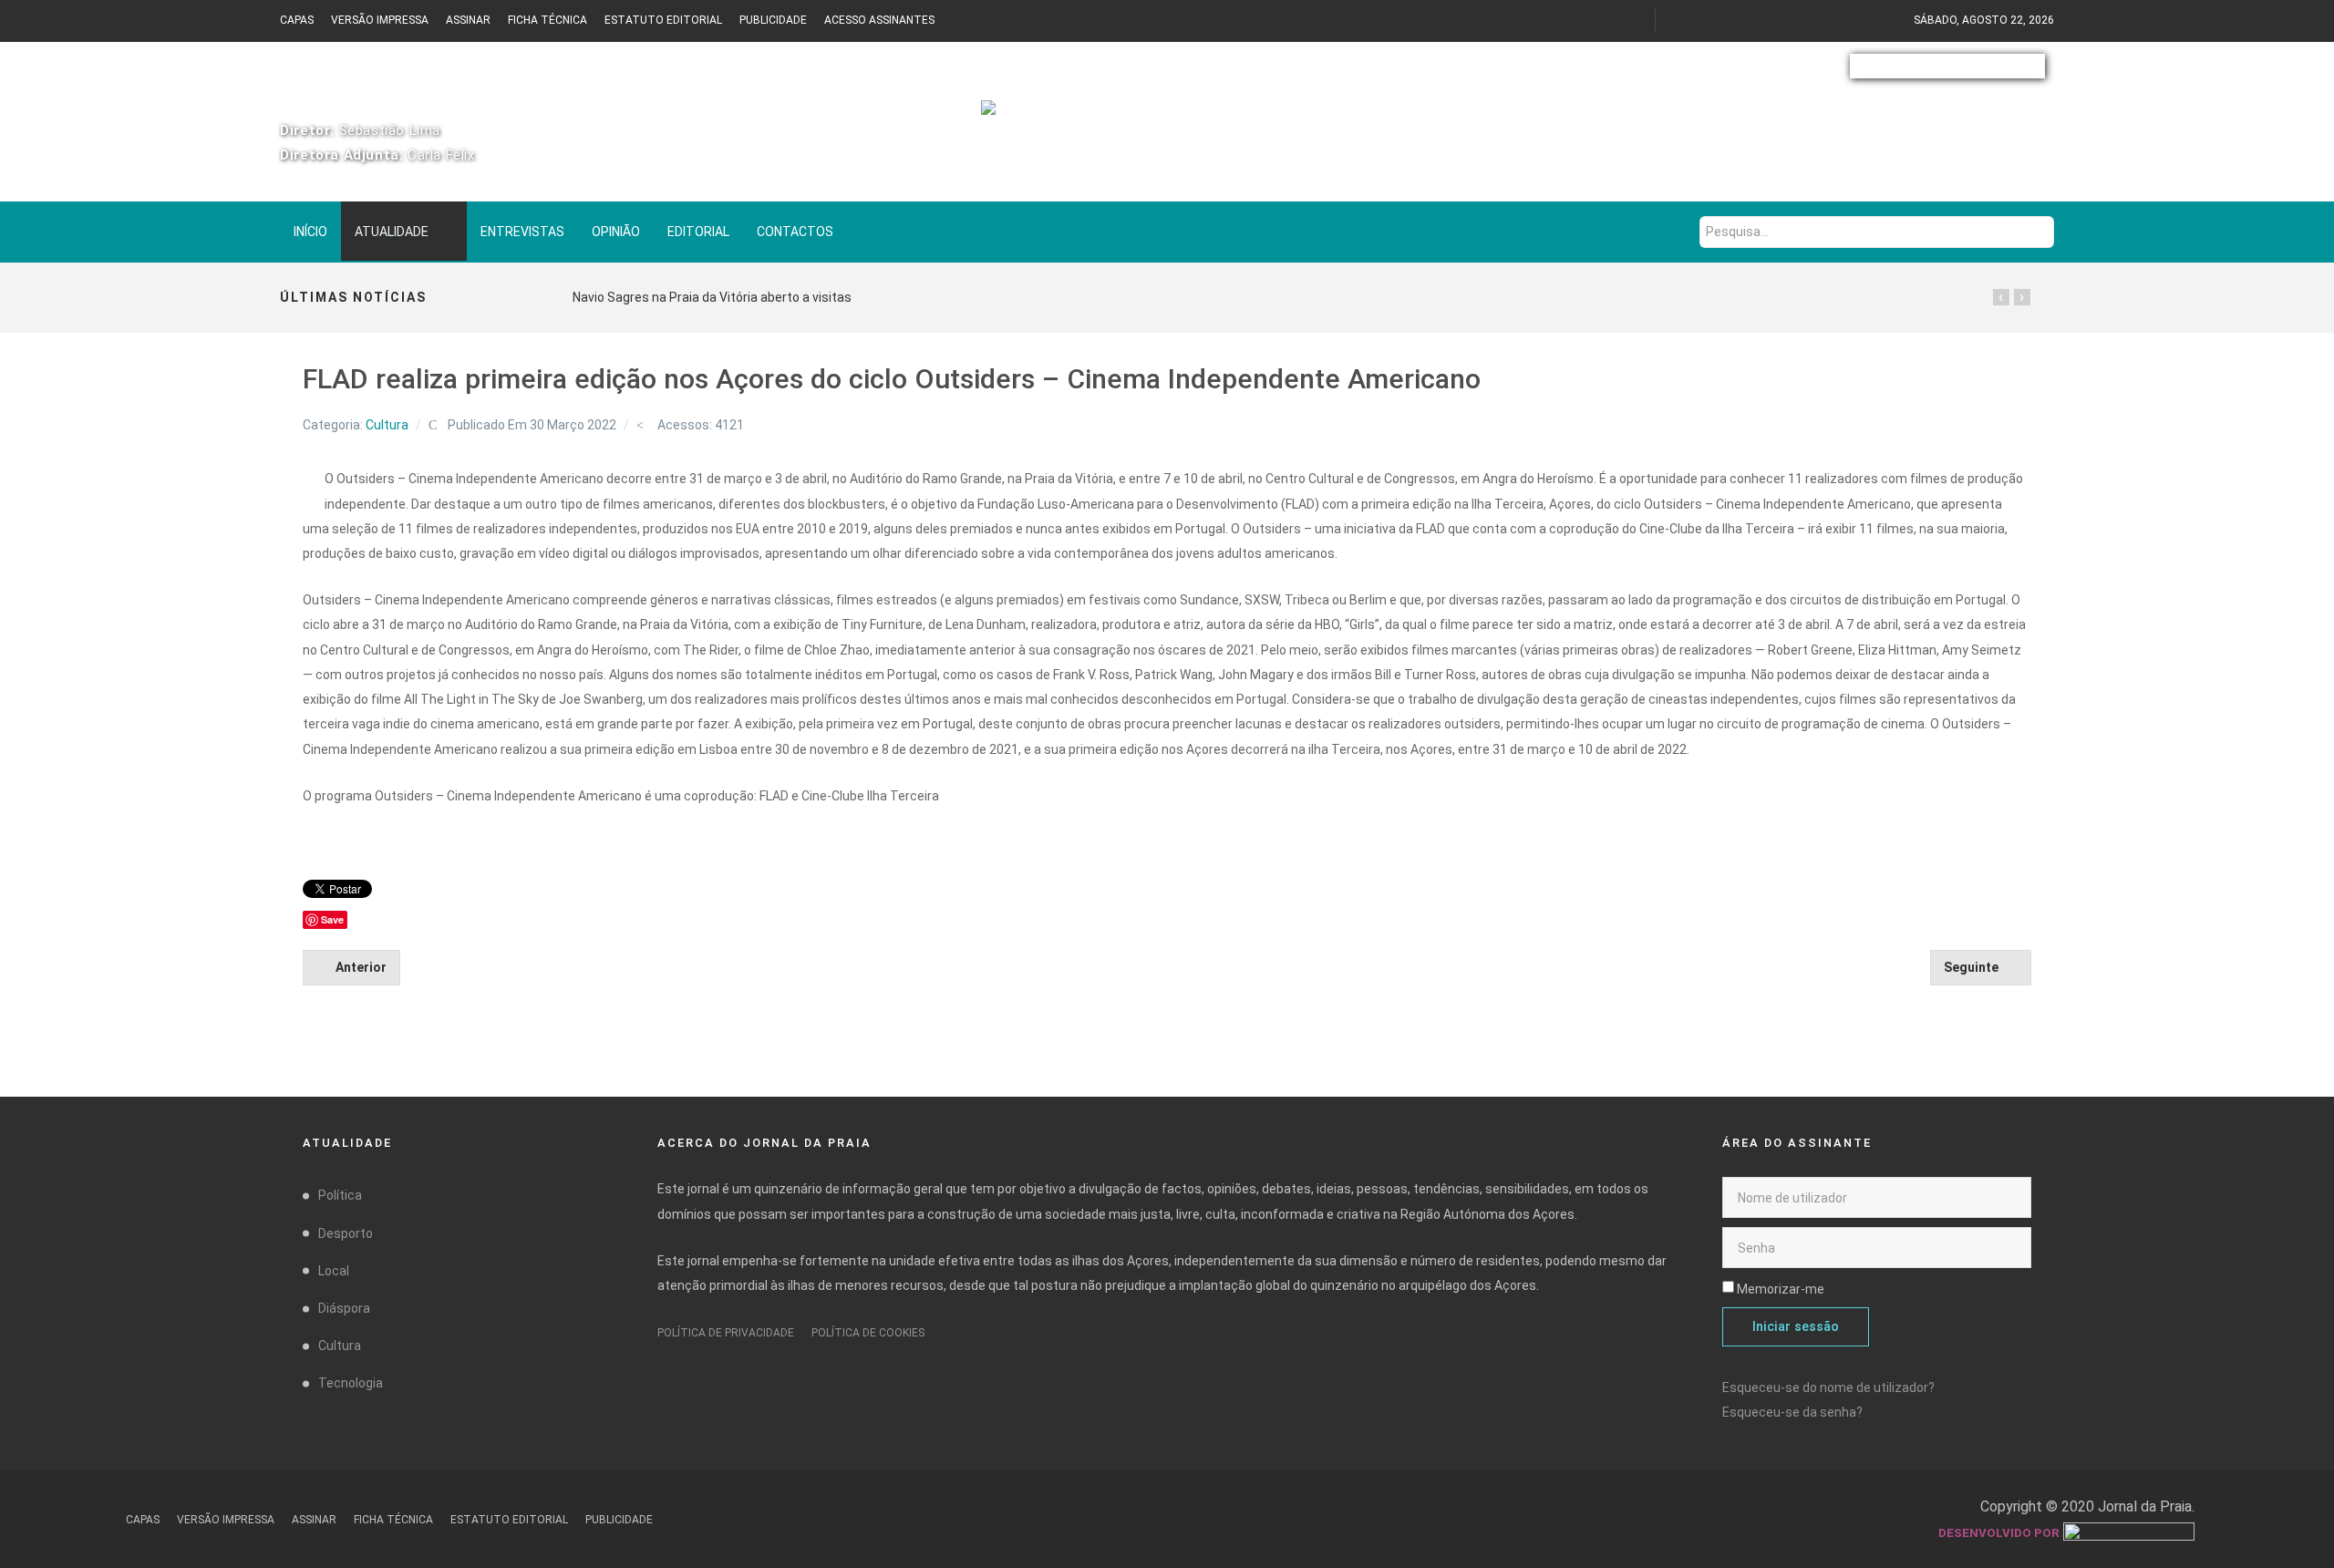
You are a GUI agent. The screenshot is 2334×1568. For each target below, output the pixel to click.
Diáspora (344, 1308)
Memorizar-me (1781, 1289)
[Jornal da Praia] (1167, 120)
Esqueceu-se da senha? (1792, 1412)
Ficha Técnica (547, 20)
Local (334, 1271)
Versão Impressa (380, 20)
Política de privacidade (726, 1333)
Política (340, 1195)
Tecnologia (351, 1383)
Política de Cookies (868, 1333)
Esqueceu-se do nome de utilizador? (1828, 1387)
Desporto (346, 1233)
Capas (297, 20)
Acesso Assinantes (879, 20)
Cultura (387, 425)
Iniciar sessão (1796, 1327)
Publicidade (773, 20)
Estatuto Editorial (663, 20)
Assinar (468, 20)
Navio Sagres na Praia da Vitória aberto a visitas (712, 297)
